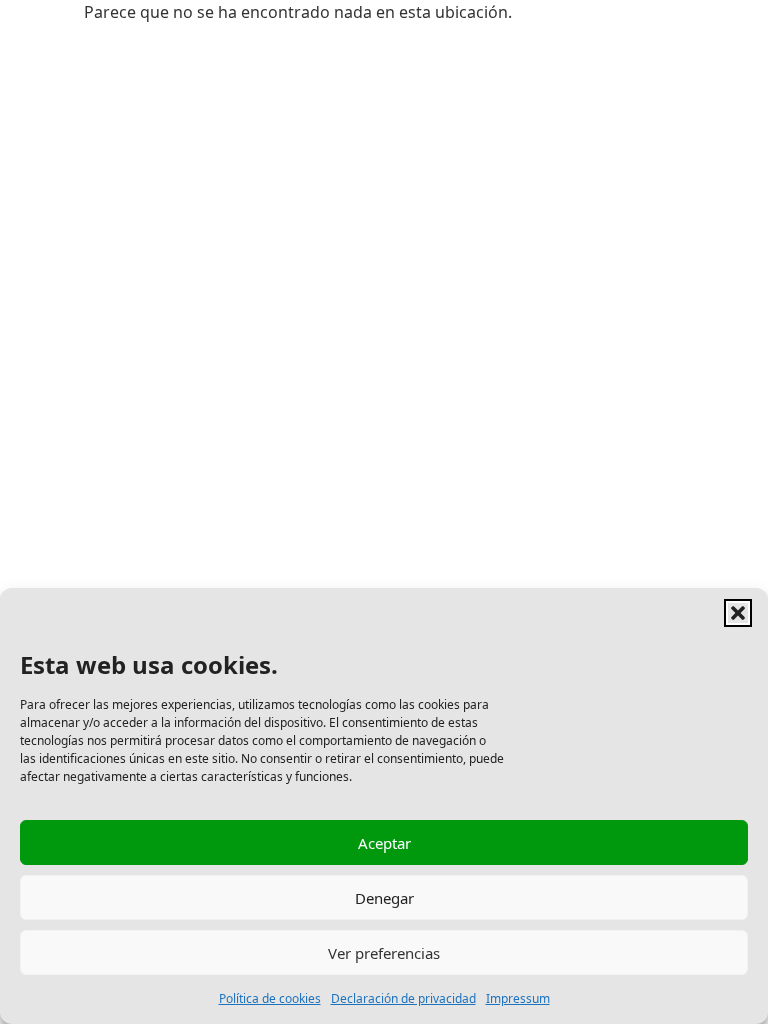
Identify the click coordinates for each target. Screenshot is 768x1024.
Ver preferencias (384, 953)
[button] (738, 613)
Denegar (384, 898)
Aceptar (384, 843)
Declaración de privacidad (403, 998)
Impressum (518, 998)
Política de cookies (270, 998)
